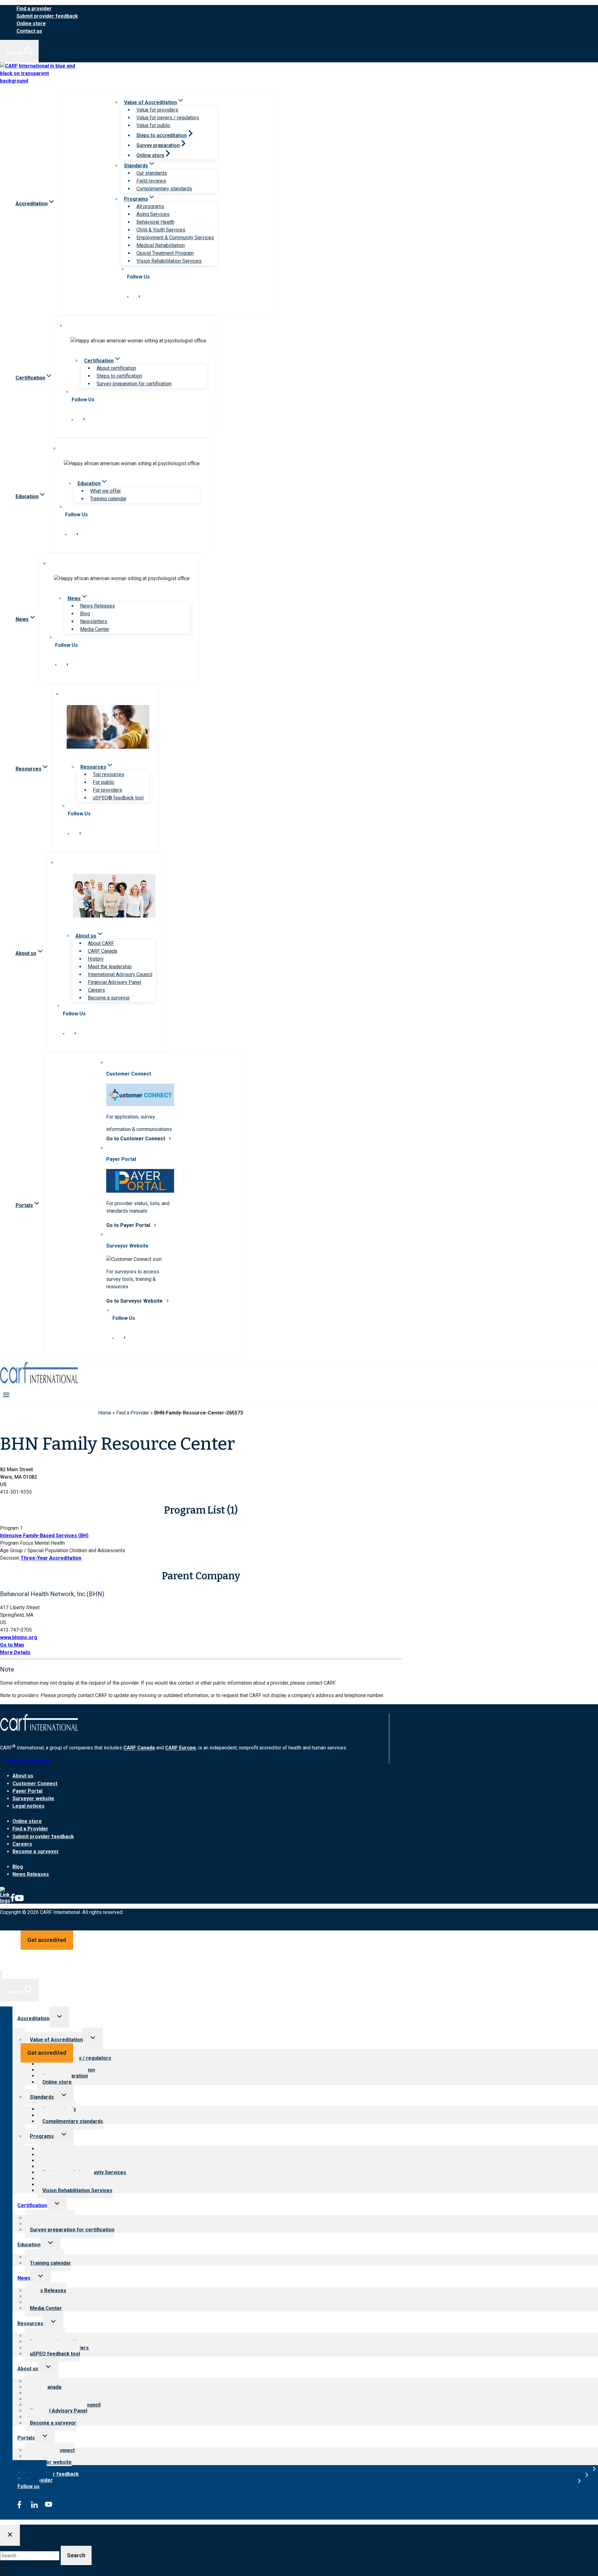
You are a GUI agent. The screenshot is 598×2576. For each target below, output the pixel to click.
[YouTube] (19, 1901)
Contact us (29, 31)
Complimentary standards (164, 189)
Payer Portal (27, 1791)
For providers (107, 790)
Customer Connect (35, 1784)
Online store (31, 24)
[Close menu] (1, 1975)
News (24, 2278)
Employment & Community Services (175, 238)
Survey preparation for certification (134, 384)
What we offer (105, 491)
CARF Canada (102, 951)
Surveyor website (33, 1798)
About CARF (101, 943)
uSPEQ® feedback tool (118, 798)
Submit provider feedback (47, 16)
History (96, 959)
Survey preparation (158, 145)
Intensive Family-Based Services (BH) (44, 1536)
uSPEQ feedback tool (55, 2354)
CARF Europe (180, 1748)
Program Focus (17, 1543)
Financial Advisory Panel (114, 982)
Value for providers (157, 110)
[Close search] (10, 2535)
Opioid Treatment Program (165, 253)
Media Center (95, 629)
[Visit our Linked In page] (128, 296)
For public (104, 782)
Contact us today (28, 1760)
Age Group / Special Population (34, 1550)
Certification (32, 2205)
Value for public (153, 125)
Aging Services (153, 214)
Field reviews (151, 181)
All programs (150, 206)
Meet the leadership (110, 967)
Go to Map (12, 1645)
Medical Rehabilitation (161, 245)
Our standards (152, 173)
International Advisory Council (120, 974)
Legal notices (28, 1806)
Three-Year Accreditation (51, 1558)
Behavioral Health (155, 222)
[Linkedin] (5, 1901)
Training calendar (108, 499)
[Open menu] (6, 1395)
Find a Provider (133, 1413)
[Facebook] (12, 1901)
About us (23, 1776)
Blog (85, 614)
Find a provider (34, 9)
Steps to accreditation (162, 135)
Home (105, 1413)
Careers (96, 990)
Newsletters (94, 621)
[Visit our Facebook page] (139, 296)
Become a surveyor (109, 998)
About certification (116, 368)
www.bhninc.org (19, 1637)
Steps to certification (119, 376)
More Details (15, 1652)
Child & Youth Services (161, 230)
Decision (10, 1558)
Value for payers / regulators (168, 118)
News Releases (97, 606)
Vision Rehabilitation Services (169, 261)
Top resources (109, 774)
